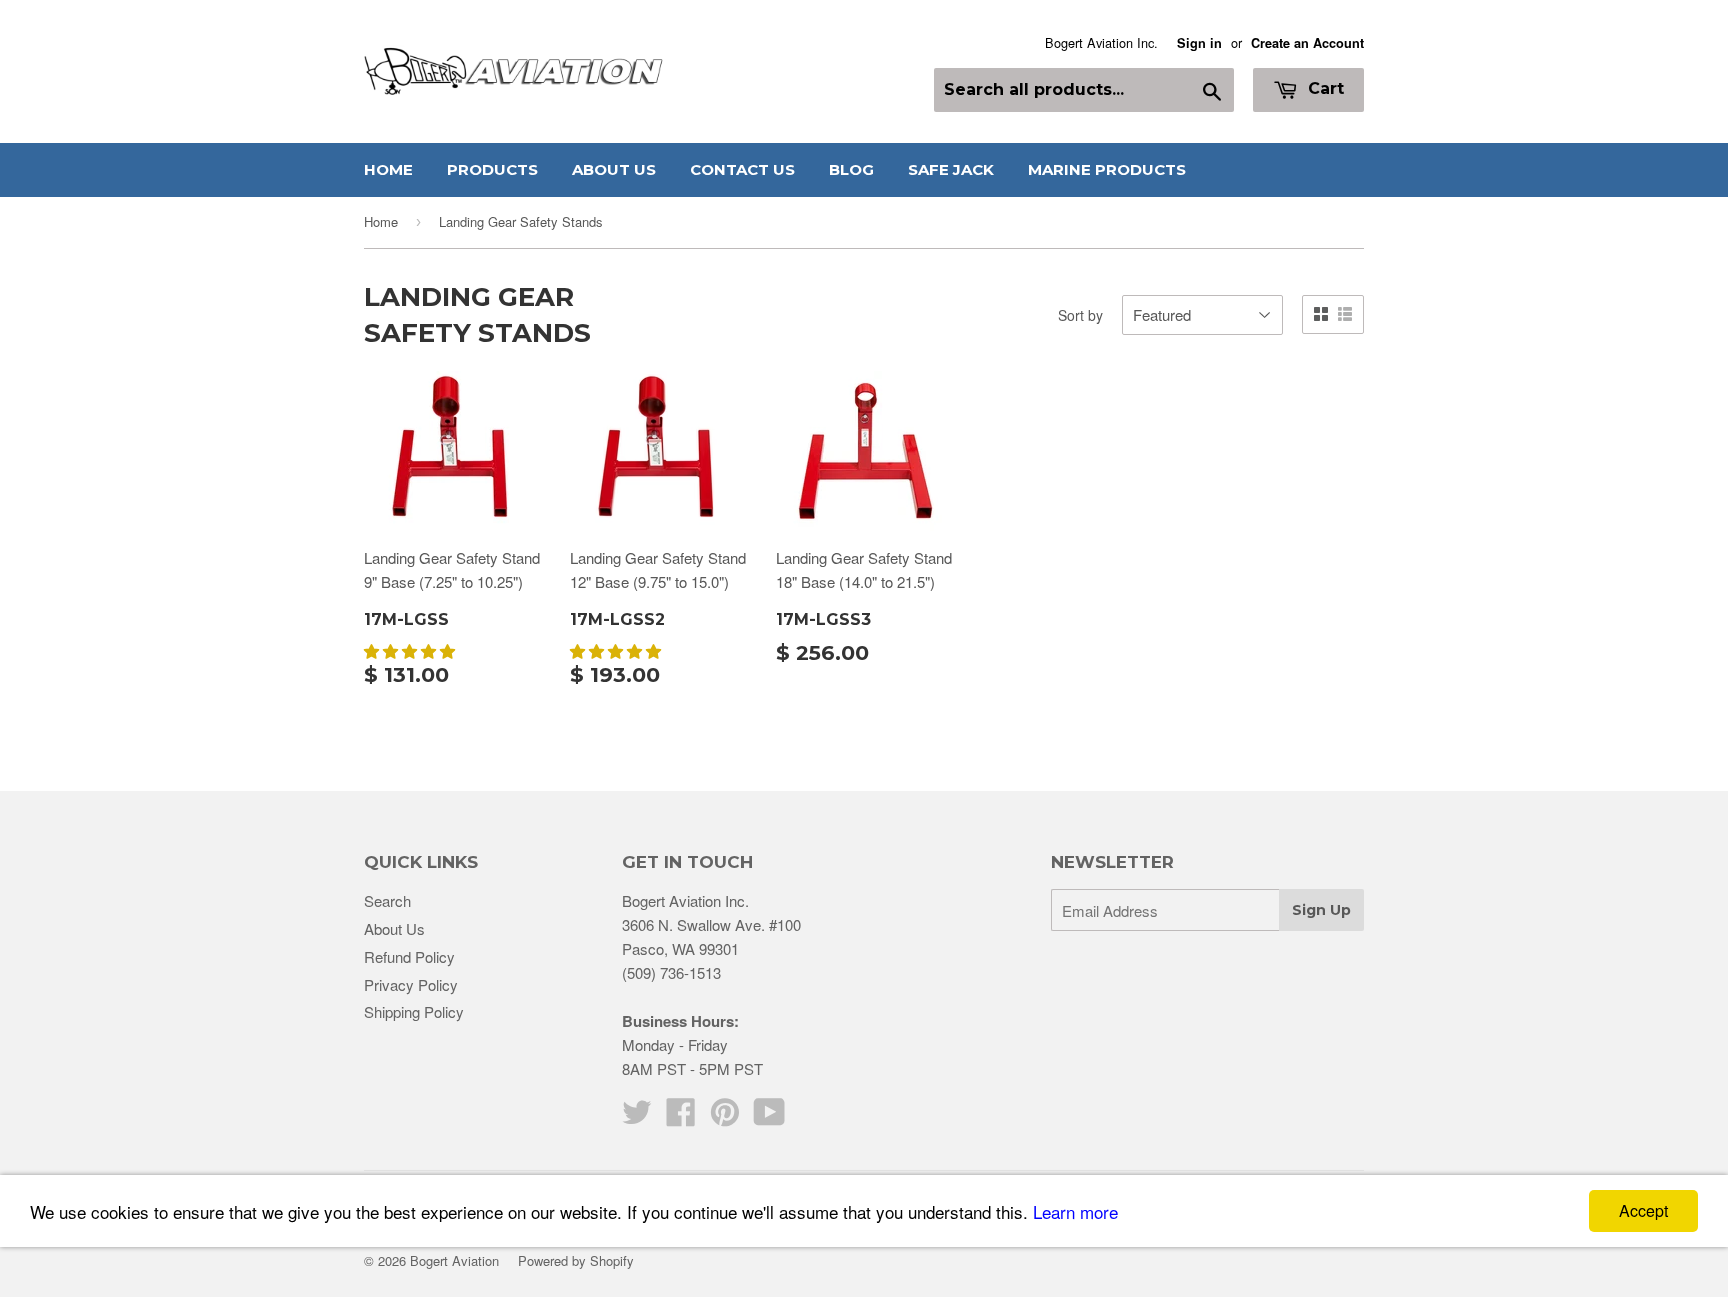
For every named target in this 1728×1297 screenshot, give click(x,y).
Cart (1323, 88)
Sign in (1199, 43)
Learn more (1075, 1211)
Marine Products (1107, 169)
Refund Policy (409, 956)
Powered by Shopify (576, 1260)
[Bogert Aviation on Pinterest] (725, 1117)
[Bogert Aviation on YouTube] (769, 1117)
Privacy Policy (411, 984)
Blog (851, 169)
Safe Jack (951, 169)
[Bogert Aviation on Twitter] (637, 1117)
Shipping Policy (414, 1011)
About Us (614, 169)
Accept (1643, 1210)
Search (387, 900)
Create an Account (1307, 43)
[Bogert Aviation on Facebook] (681, 1117)
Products (492, 169)
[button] (411, 650)
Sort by (1080, 315)
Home (388, 169)
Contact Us (742, 169)
